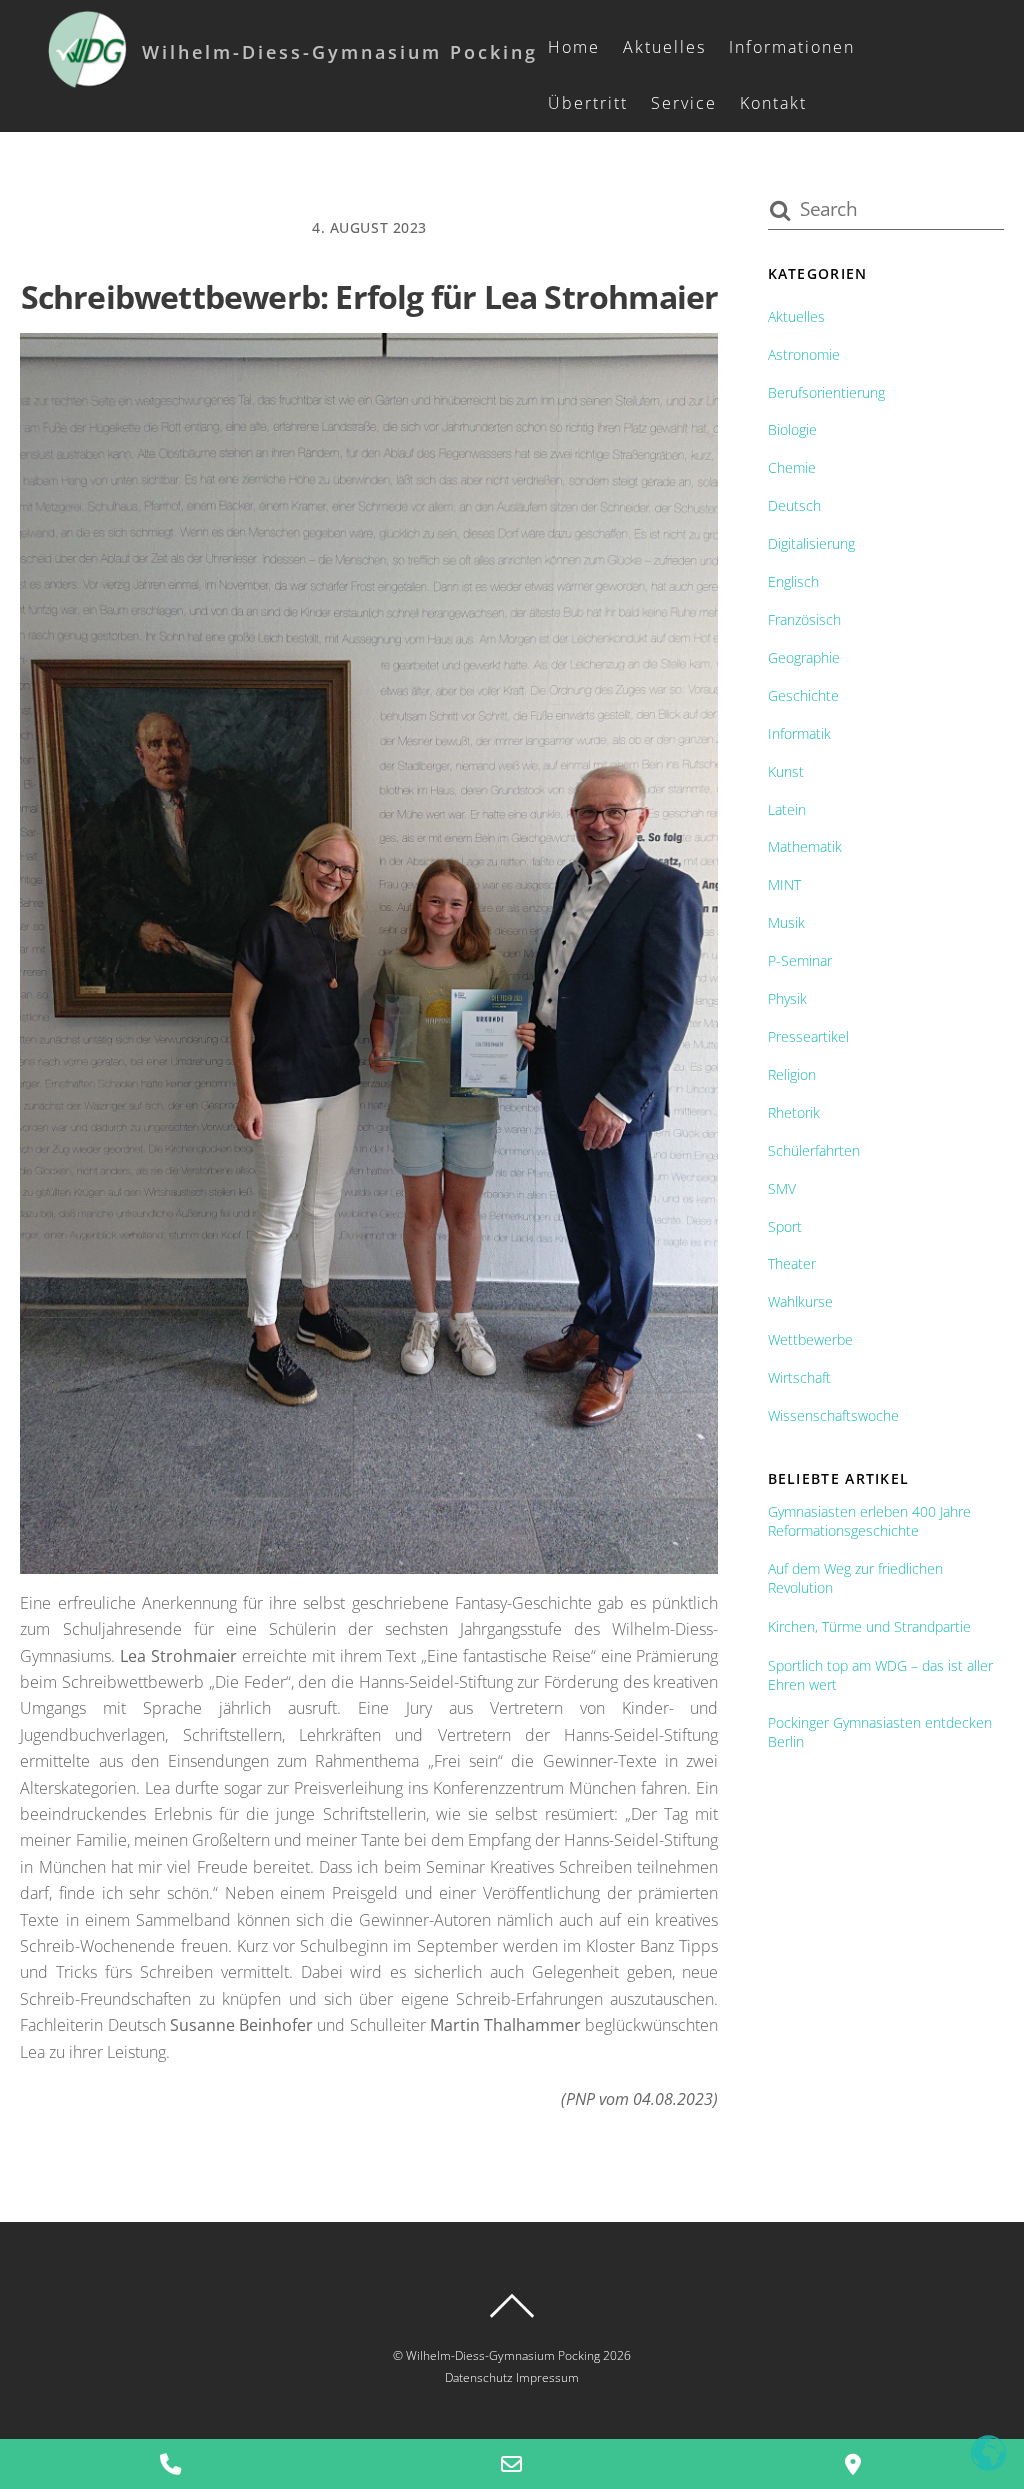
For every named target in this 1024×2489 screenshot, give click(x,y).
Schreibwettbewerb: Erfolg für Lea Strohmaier (370, 296)
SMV (782, 1188)
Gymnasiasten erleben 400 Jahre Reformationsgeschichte (869, 1521)
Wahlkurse (800, 1301)
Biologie (792, 429)
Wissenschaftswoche (833, 1415)
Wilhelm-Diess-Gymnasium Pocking (503, 2355)
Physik (787, 998)
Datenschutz (479, 2377)
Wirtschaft (799, 1377)
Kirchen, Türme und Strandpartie (869, 1627)
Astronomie (804, 354)
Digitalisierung (811, 543)
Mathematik (805, 846)
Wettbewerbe (810, 1339)
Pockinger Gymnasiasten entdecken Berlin (880, 1732)
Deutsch (794, 505)
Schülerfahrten (814, 1150)
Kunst (786, 771)
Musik (786, 922)
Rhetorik (794, 1112)
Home (574, 47)
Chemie (792, 467)
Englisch (793, 581)
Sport (785, 1226)
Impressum (547, 2377)
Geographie (804, 657)
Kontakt (773, 103)
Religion (792, 1074)
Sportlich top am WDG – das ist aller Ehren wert (880, 1675)
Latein (787, 809)
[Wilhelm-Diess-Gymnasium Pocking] (88, 78)
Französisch (804, 619)
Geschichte (803, 695)
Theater (792, 1263)
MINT (784, 884)
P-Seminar (800, 960)
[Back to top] (512, 2307)
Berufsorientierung (826, 392)
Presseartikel (808, 1036)
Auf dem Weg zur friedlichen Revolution (855, 1578)
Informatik (799, 733)
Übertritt (588, 103)
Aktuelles (664, 47)
